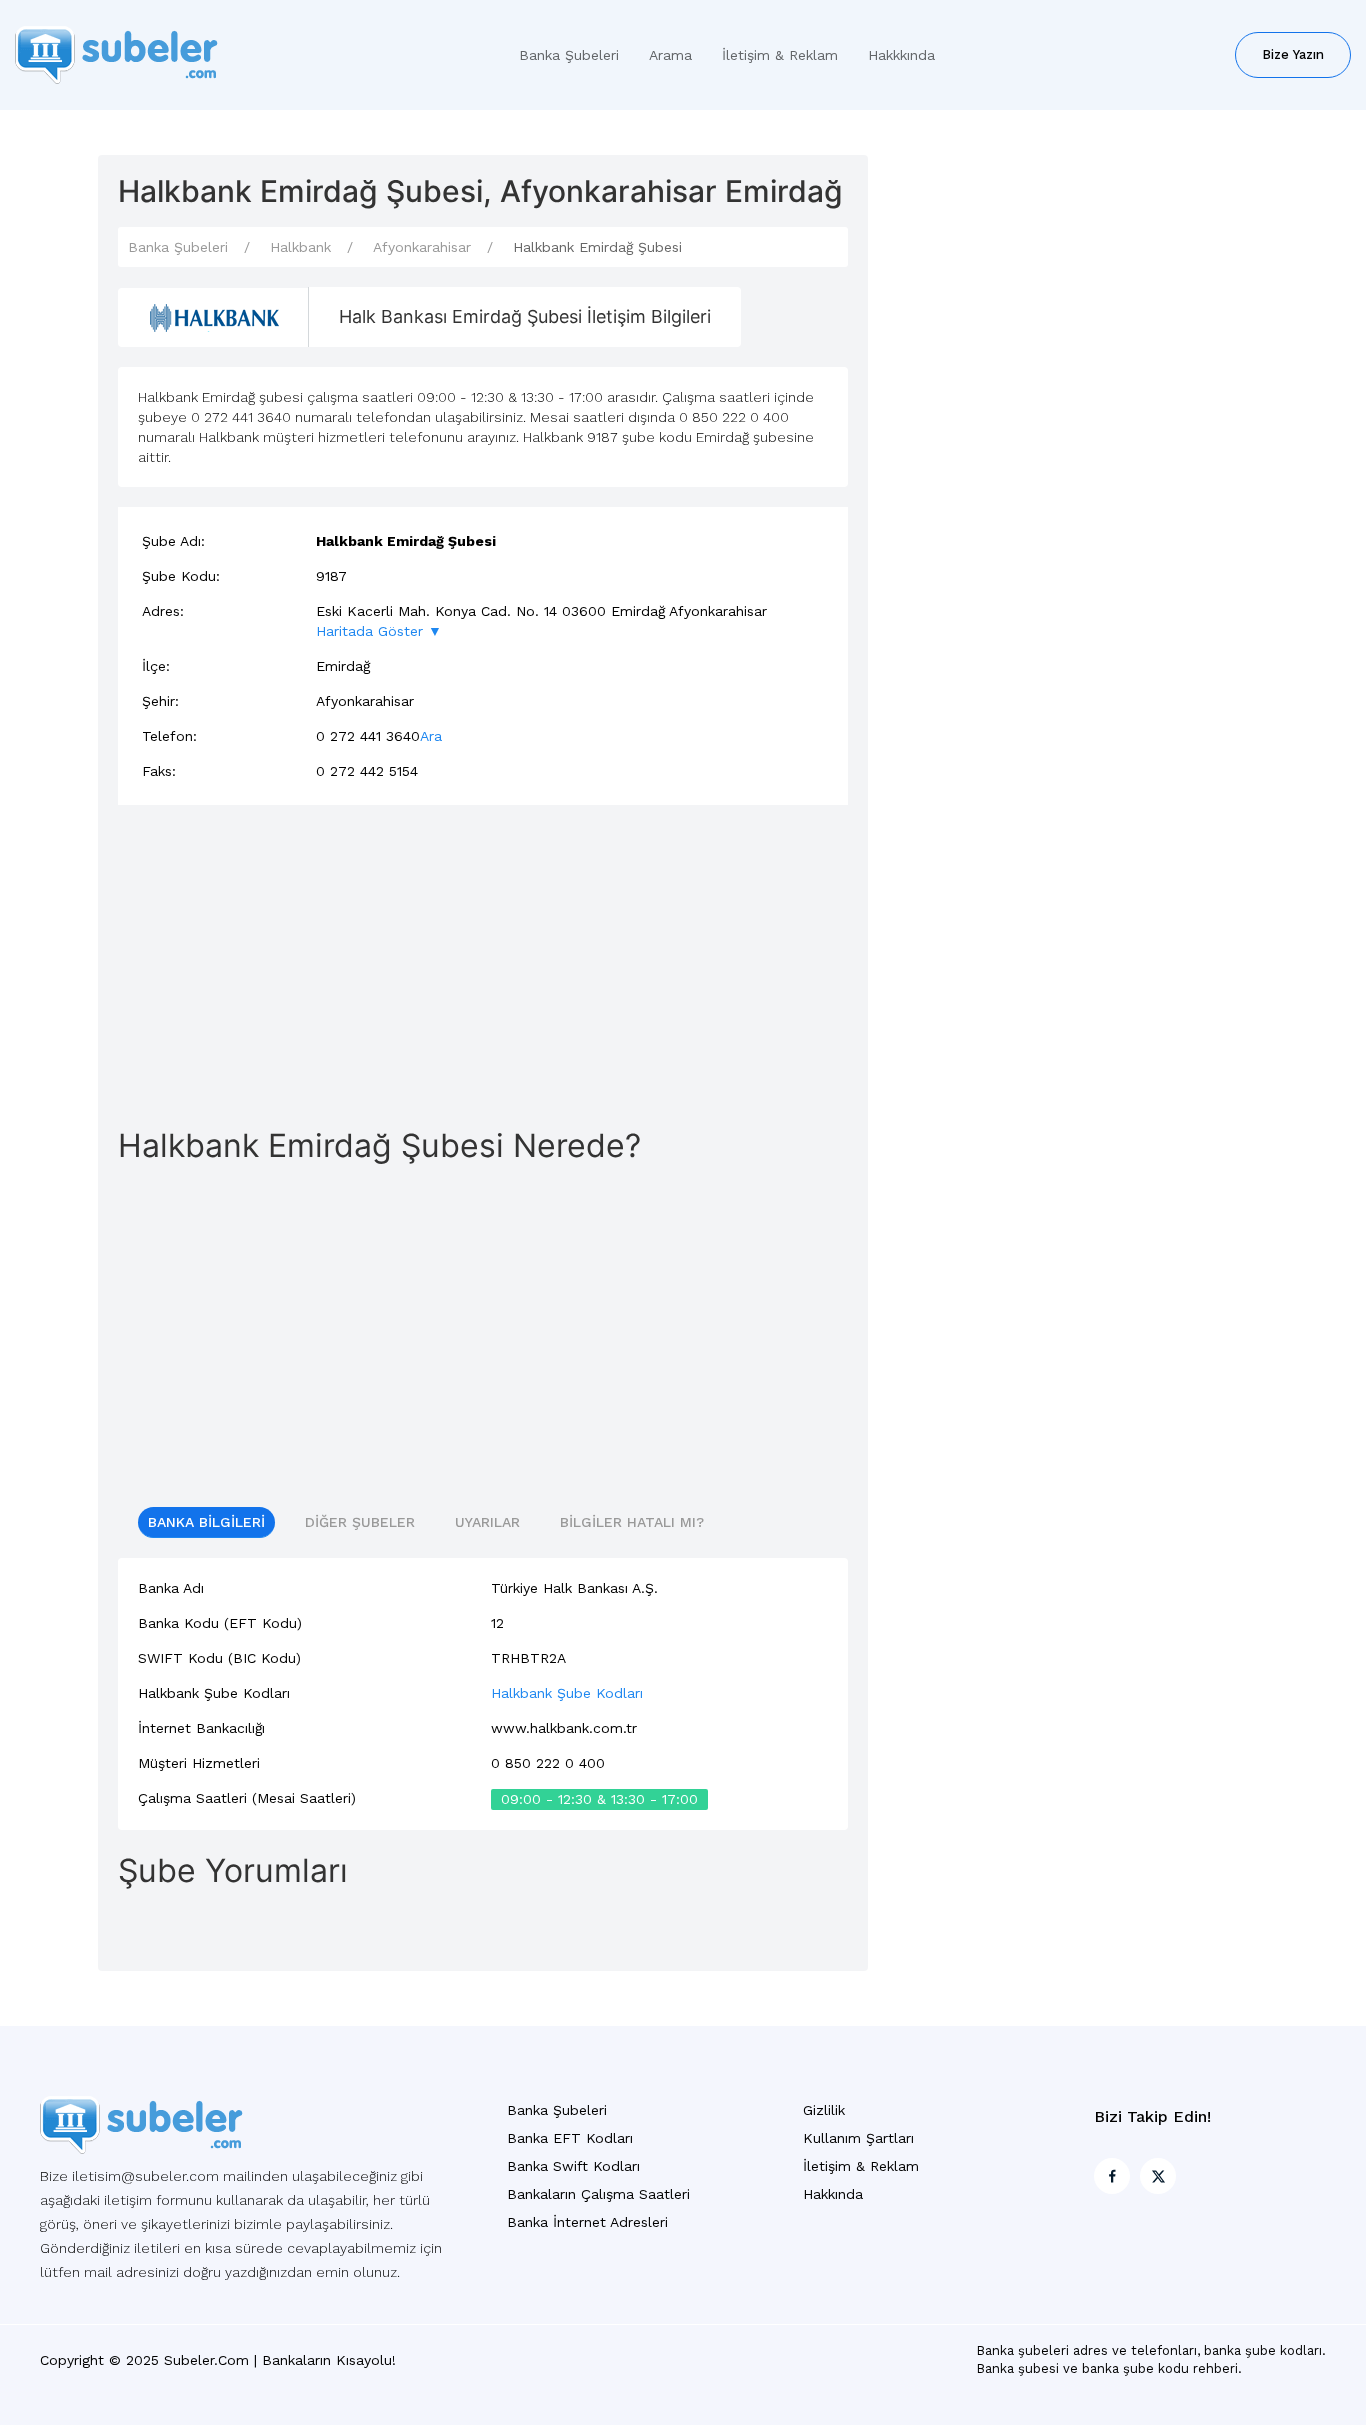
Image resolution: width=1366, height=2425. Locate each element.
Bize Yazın (1293, 54)
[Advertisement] (483, 965)
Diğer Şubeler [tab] (360, 1522)
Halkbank (300, 247)
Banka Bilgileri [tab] (206, 1522)
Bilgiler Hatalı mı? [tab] (632, 1522)
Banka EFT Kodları (570, 2138)
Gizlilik (824, 2110)
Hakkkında (901, 55)
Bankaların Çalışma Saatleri (598, 2194)
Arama (670, 55)
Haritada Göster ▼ (379, 631)
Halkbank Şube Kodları (567, 1693)
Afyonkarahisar (422, 247)
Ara (431, 736)
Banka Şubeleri (569, 55)
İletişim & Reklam (780, 55)
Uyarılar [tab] (487, 1522)
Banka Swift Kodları (573, 2166)
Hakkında (833, 2194)
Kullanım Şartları (858, 2138)
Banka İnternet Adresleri (587, 2222)
